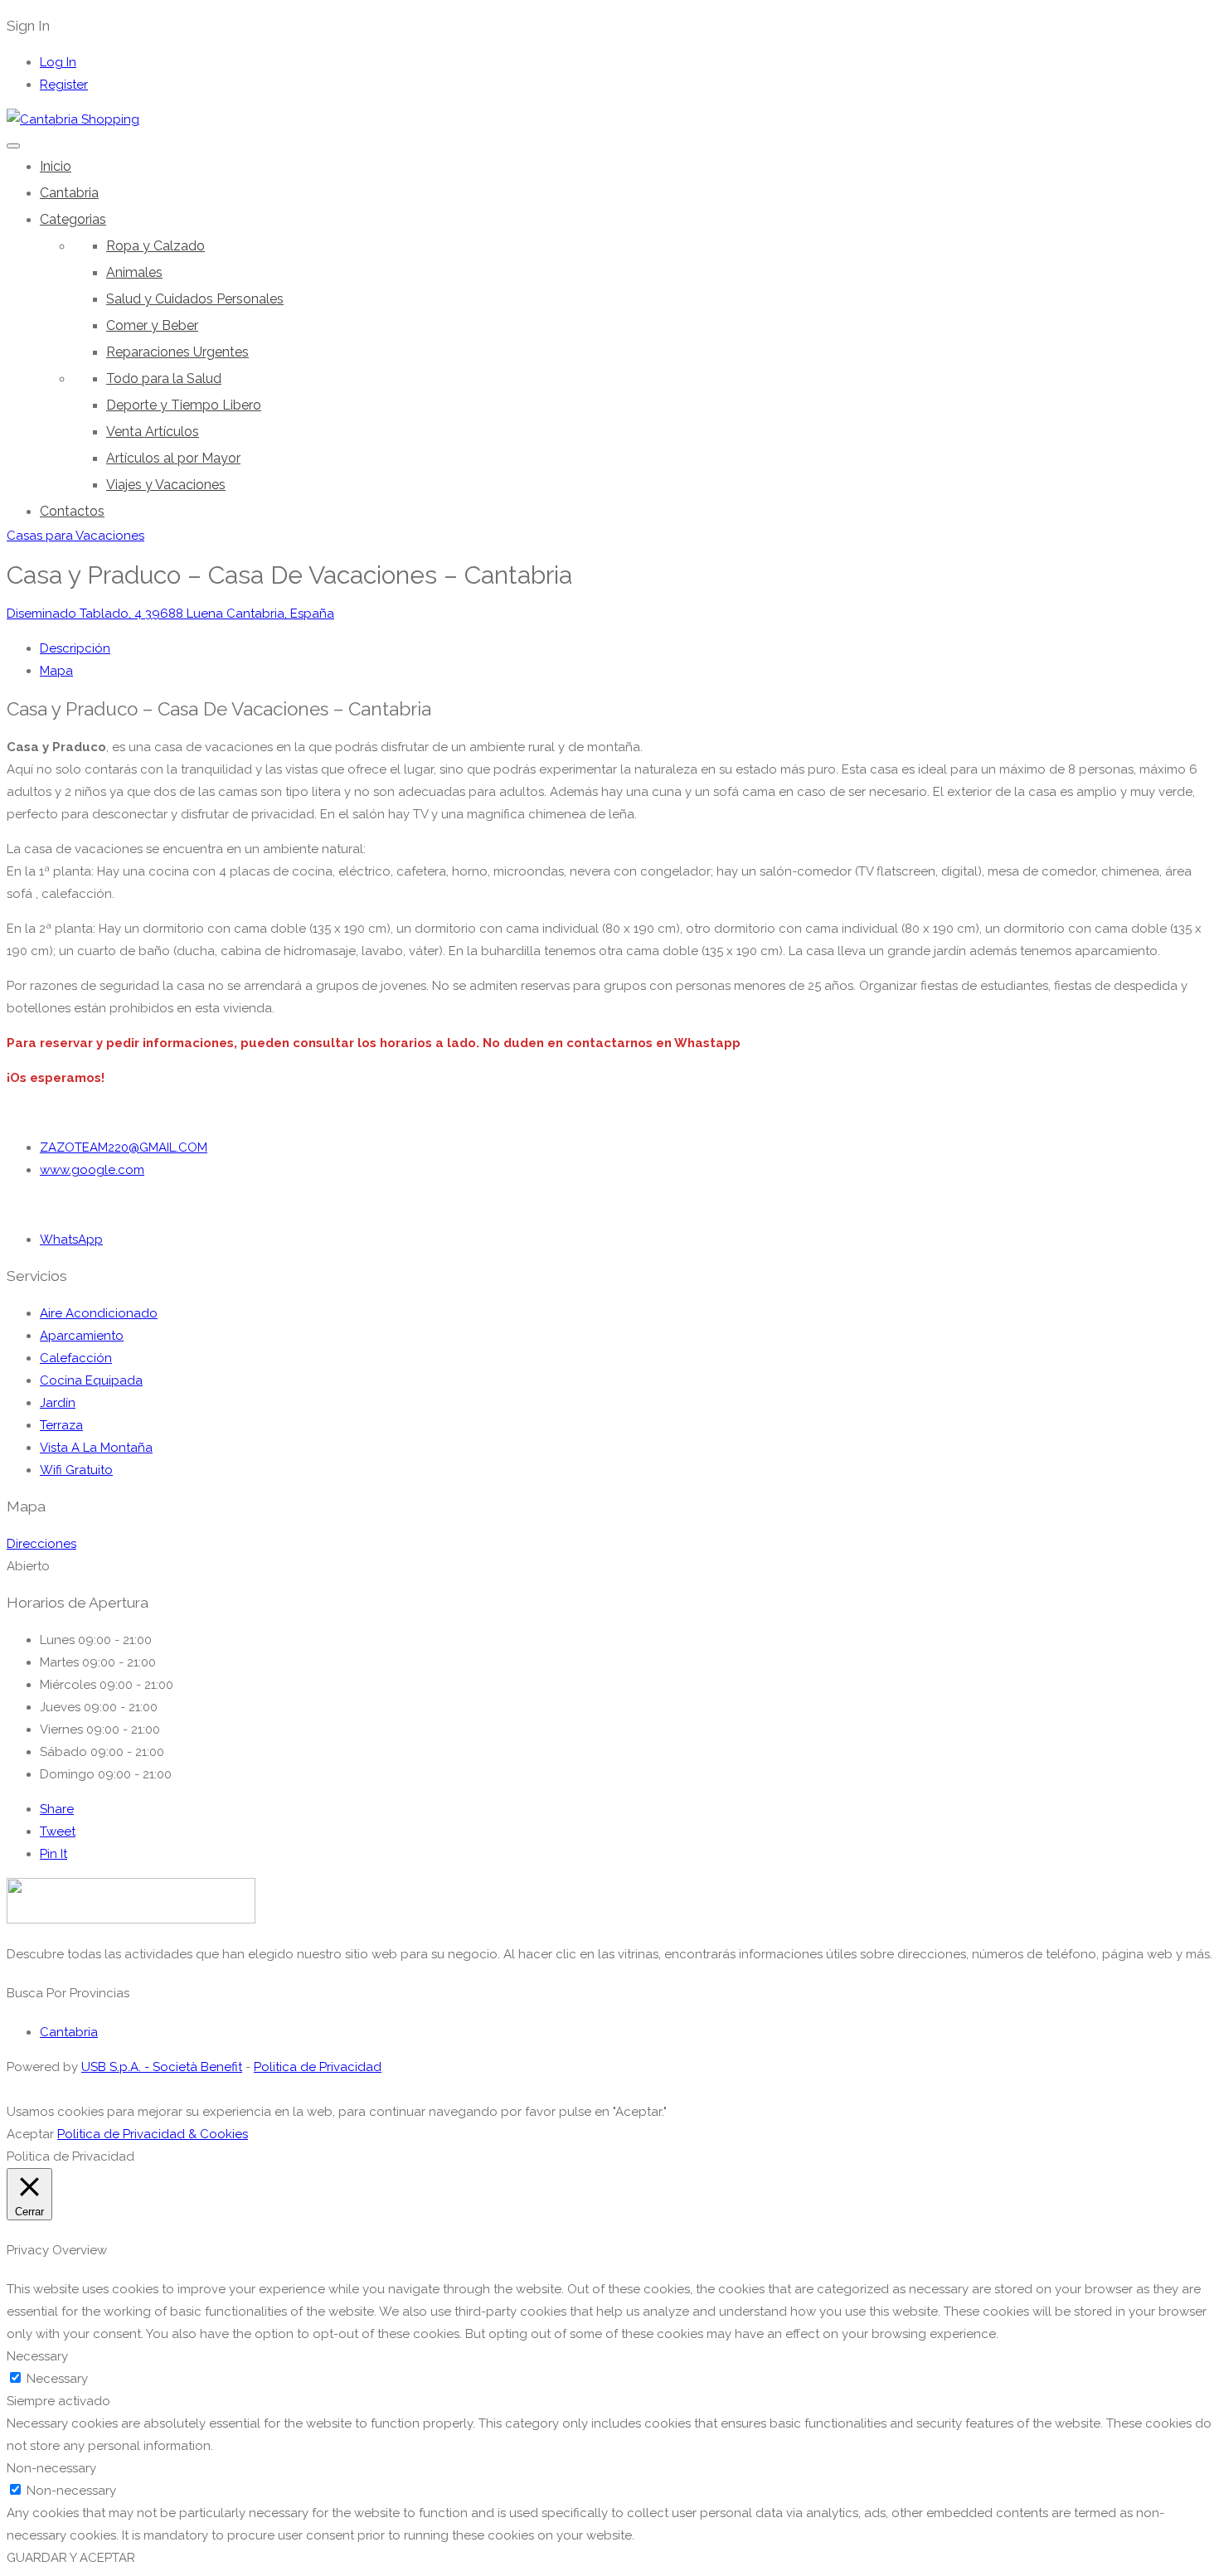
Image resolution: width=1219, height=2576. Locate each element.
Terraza (61, 1425)
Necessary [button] (37, 2356)
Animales (134, 272)
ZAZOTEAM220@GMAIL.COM (124, 1147)
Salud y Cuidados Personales (195, 299)
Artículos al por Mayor (173, 458)
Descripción (75, 648)
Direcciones (41, 1544)
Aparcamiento (82, 1336)
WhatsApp (71, 1239)
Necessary (57, 2379)
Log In (58, 62)
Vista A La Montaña (96, 1448)
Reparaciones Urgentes (177, 352)
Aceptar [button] (30, 2134)
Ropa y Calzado (155, 246)
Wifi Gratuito (76, 1470)
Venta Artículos (153, 432)
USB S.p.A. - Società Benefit (162, 2067)
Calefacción (76, 1358)
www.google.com (92, 1170)
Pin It (53, 1854)
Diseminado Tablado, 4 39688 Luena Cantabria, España (170, 614)
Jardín (58, 1403)
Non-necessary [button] (51, 2468)
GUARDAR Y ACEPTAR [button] (71, 2558)
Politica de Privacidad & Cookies (153, 2134)
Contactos (72, 511)
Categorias (73, 219)
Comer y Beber (152, 325)
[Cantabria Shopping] (73, 119)
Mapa (56, 671)
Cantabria (69, 193)
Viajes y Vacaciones (166, 485)
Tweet (58, 1831)
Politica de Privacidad (318, 2067)
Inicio (56, 166)
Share (57, 1809)
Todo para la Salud (164, 378)
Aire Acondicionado (99, 1313)
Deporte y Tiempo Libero (184, 405)
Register (64, 85)
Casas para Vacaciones (75, 536)
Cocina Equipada (91, 1380)
